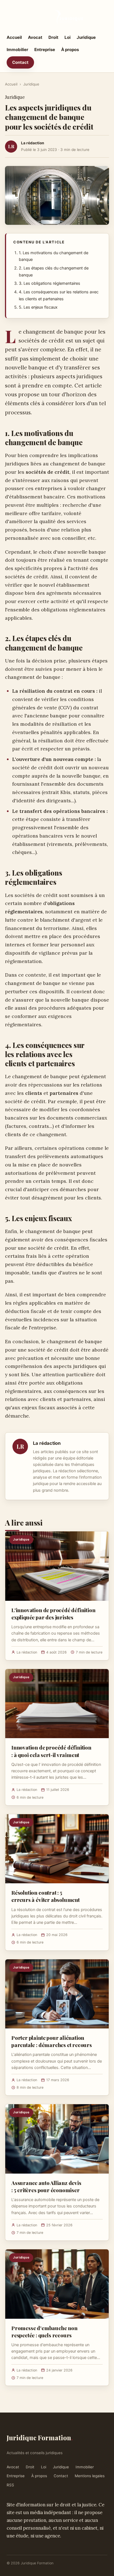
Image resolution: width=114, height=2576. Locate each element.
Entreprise (45, 50)
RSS (10, 2485)
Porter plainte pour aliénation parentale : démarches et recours (52, 2041)
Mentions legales (90, 2476)
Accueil (14, 37)
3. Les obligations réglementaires (50, 283)
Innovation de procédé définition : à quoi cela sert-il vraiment (51, 1751)
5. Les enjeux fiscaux (38, 307)
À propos (70, 50)
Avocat (35, 37)
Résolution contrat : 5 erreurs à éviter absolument (46, 1896)
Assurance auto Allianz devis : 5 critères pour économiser (46, 2186)
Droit (53, 37)
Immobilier (17, 50)
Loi (68, 37)
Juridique (86, 37)
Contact (20, 62)
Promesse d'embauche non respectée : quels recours (44, 2331)
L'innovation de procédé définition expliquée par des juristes (53, 1614)
